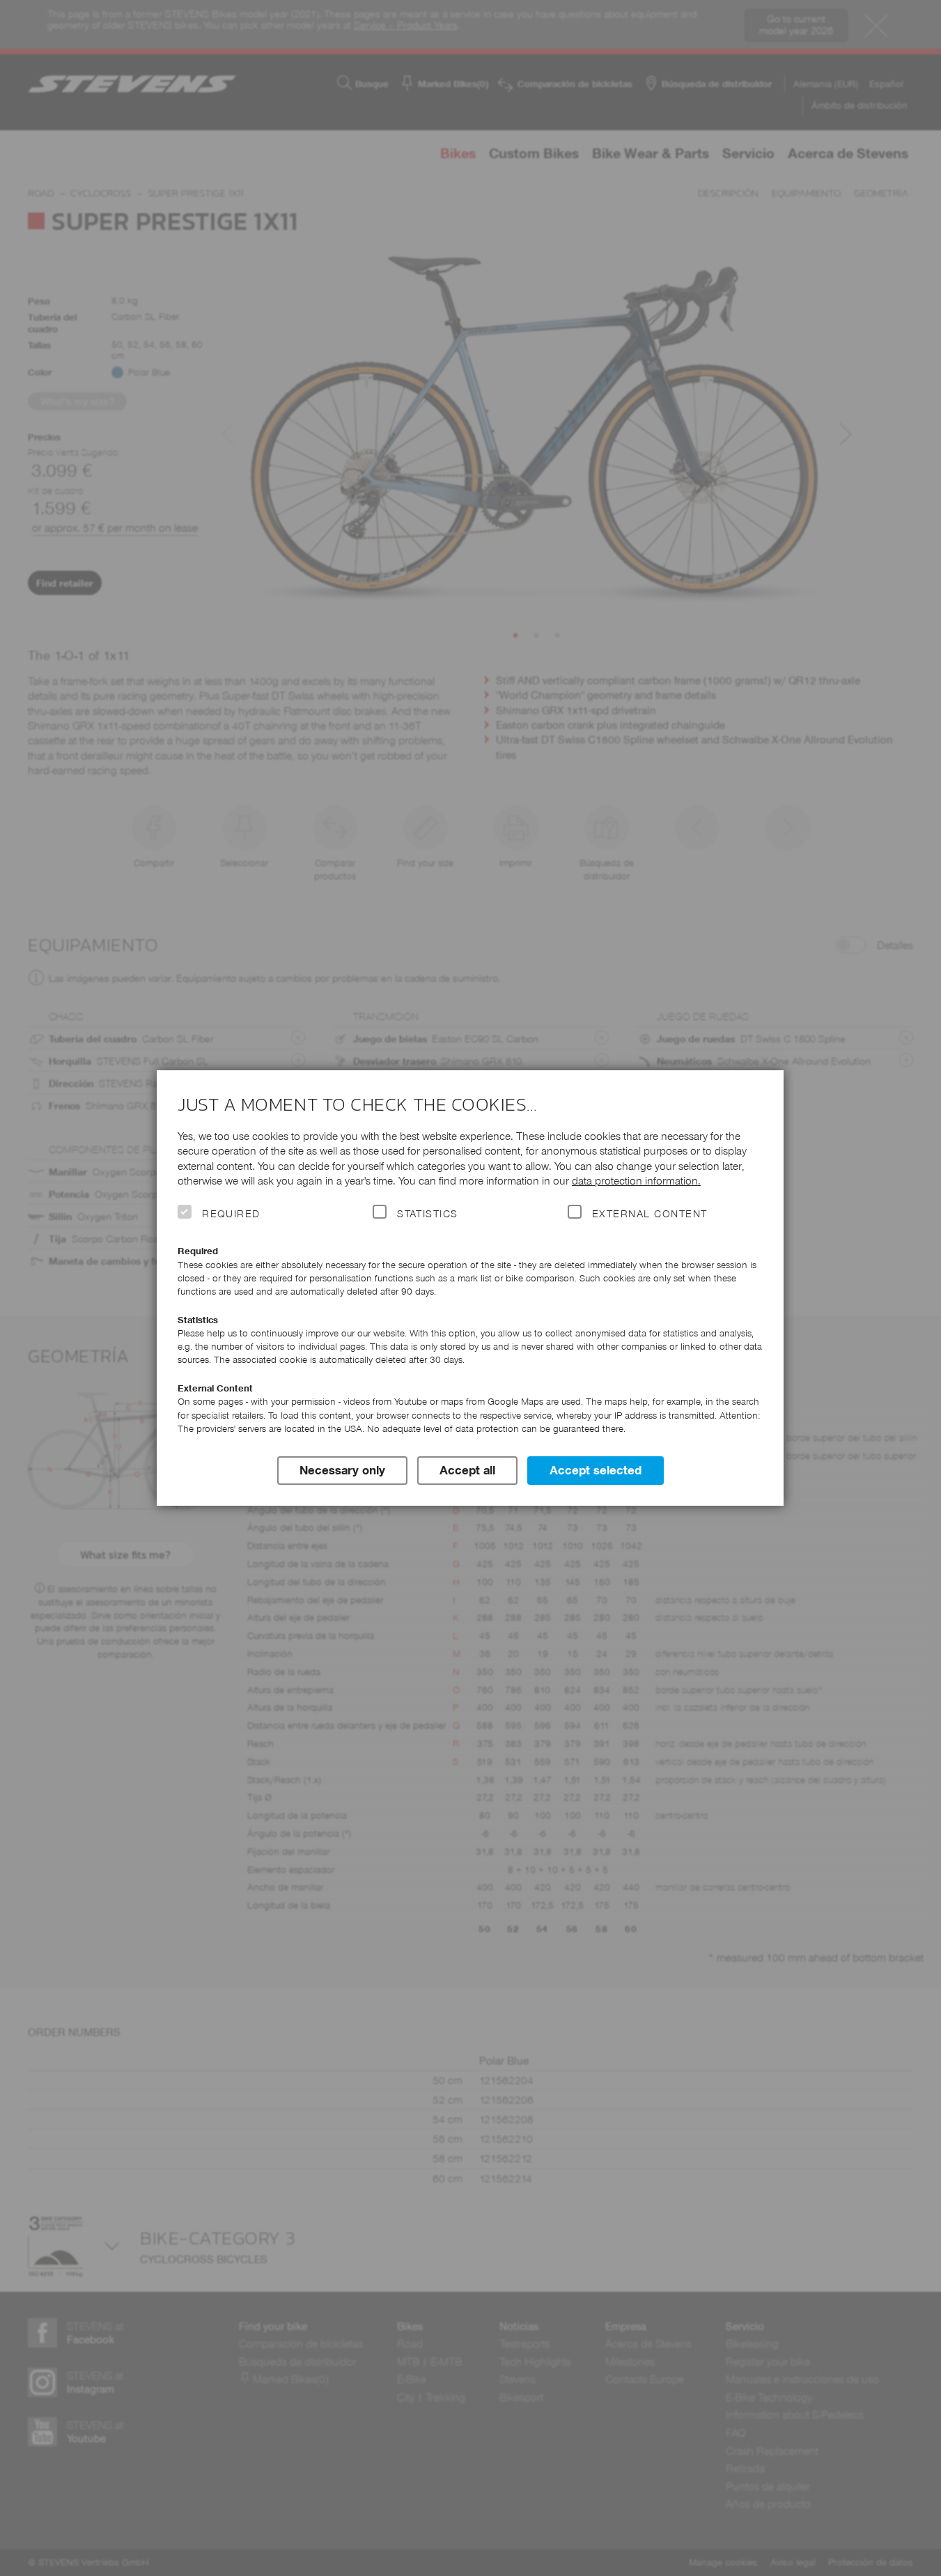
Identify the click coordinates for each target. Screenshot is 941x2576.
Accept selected (596, 1470)
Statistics (428, 1214)
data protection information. (636, 1181)
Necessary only (342, 1470)
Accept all (467, 1470)
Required (231, 1214)
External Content (650, 1214)
